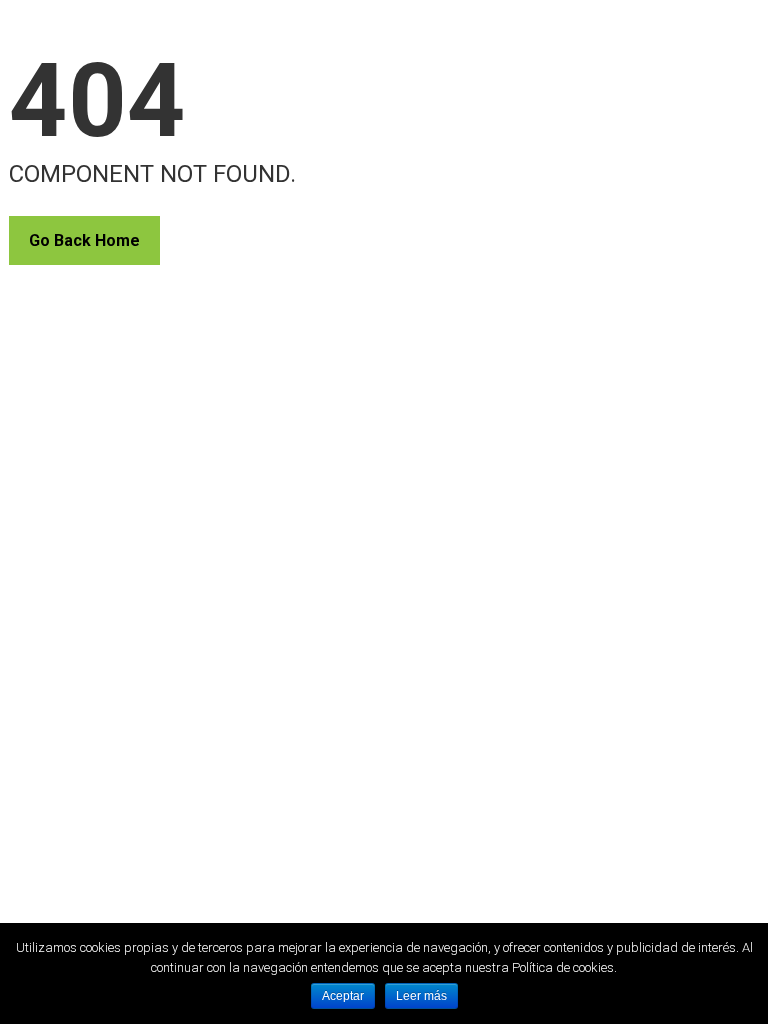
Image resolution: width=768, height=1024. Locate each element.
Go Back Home (84, 240)
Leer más (421, 996)
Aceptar (343, 996)
